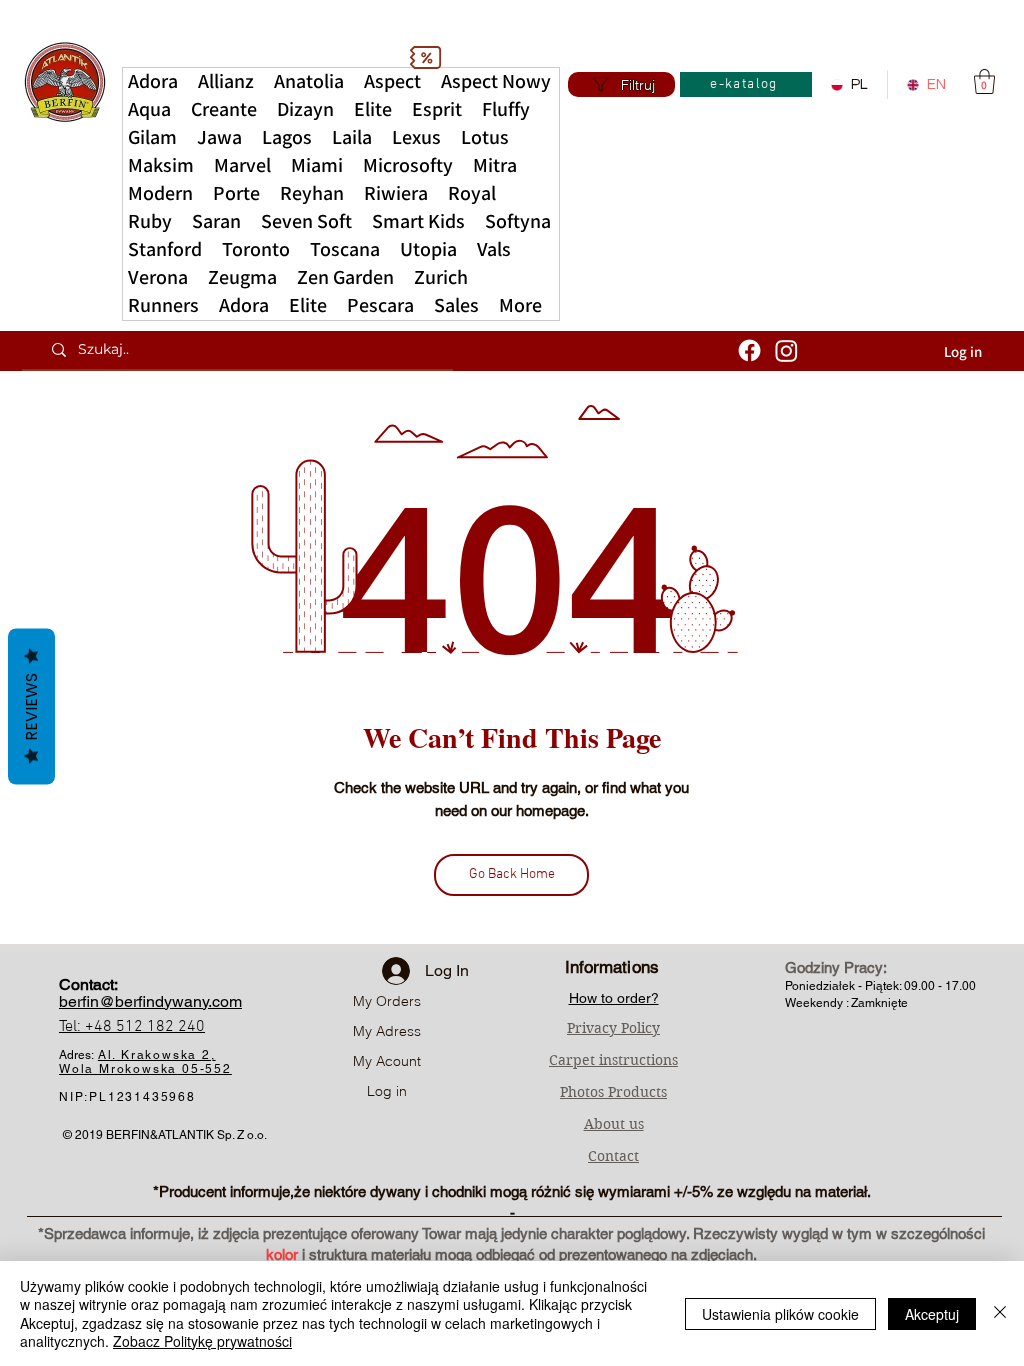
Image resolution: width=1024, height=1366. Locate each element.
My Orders (387, 1001)
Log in (387, 1091)
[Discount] (425, 57)
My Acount (387, 1061)
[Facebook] (749, 350)
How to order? (614, 998)
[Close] (1000, 1313)
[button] (520, 306)
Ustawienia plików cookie (780, 1314)
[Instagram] (786, 350)
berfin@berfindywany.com (150, 1001)
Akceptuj (932, 1314)
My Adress (387, 1031)
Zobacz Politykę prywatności (202, 1341)
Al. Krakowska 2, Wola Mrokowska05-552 (145, 1062)
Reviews (31, 707)
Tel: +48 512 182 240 (132, 1027)
